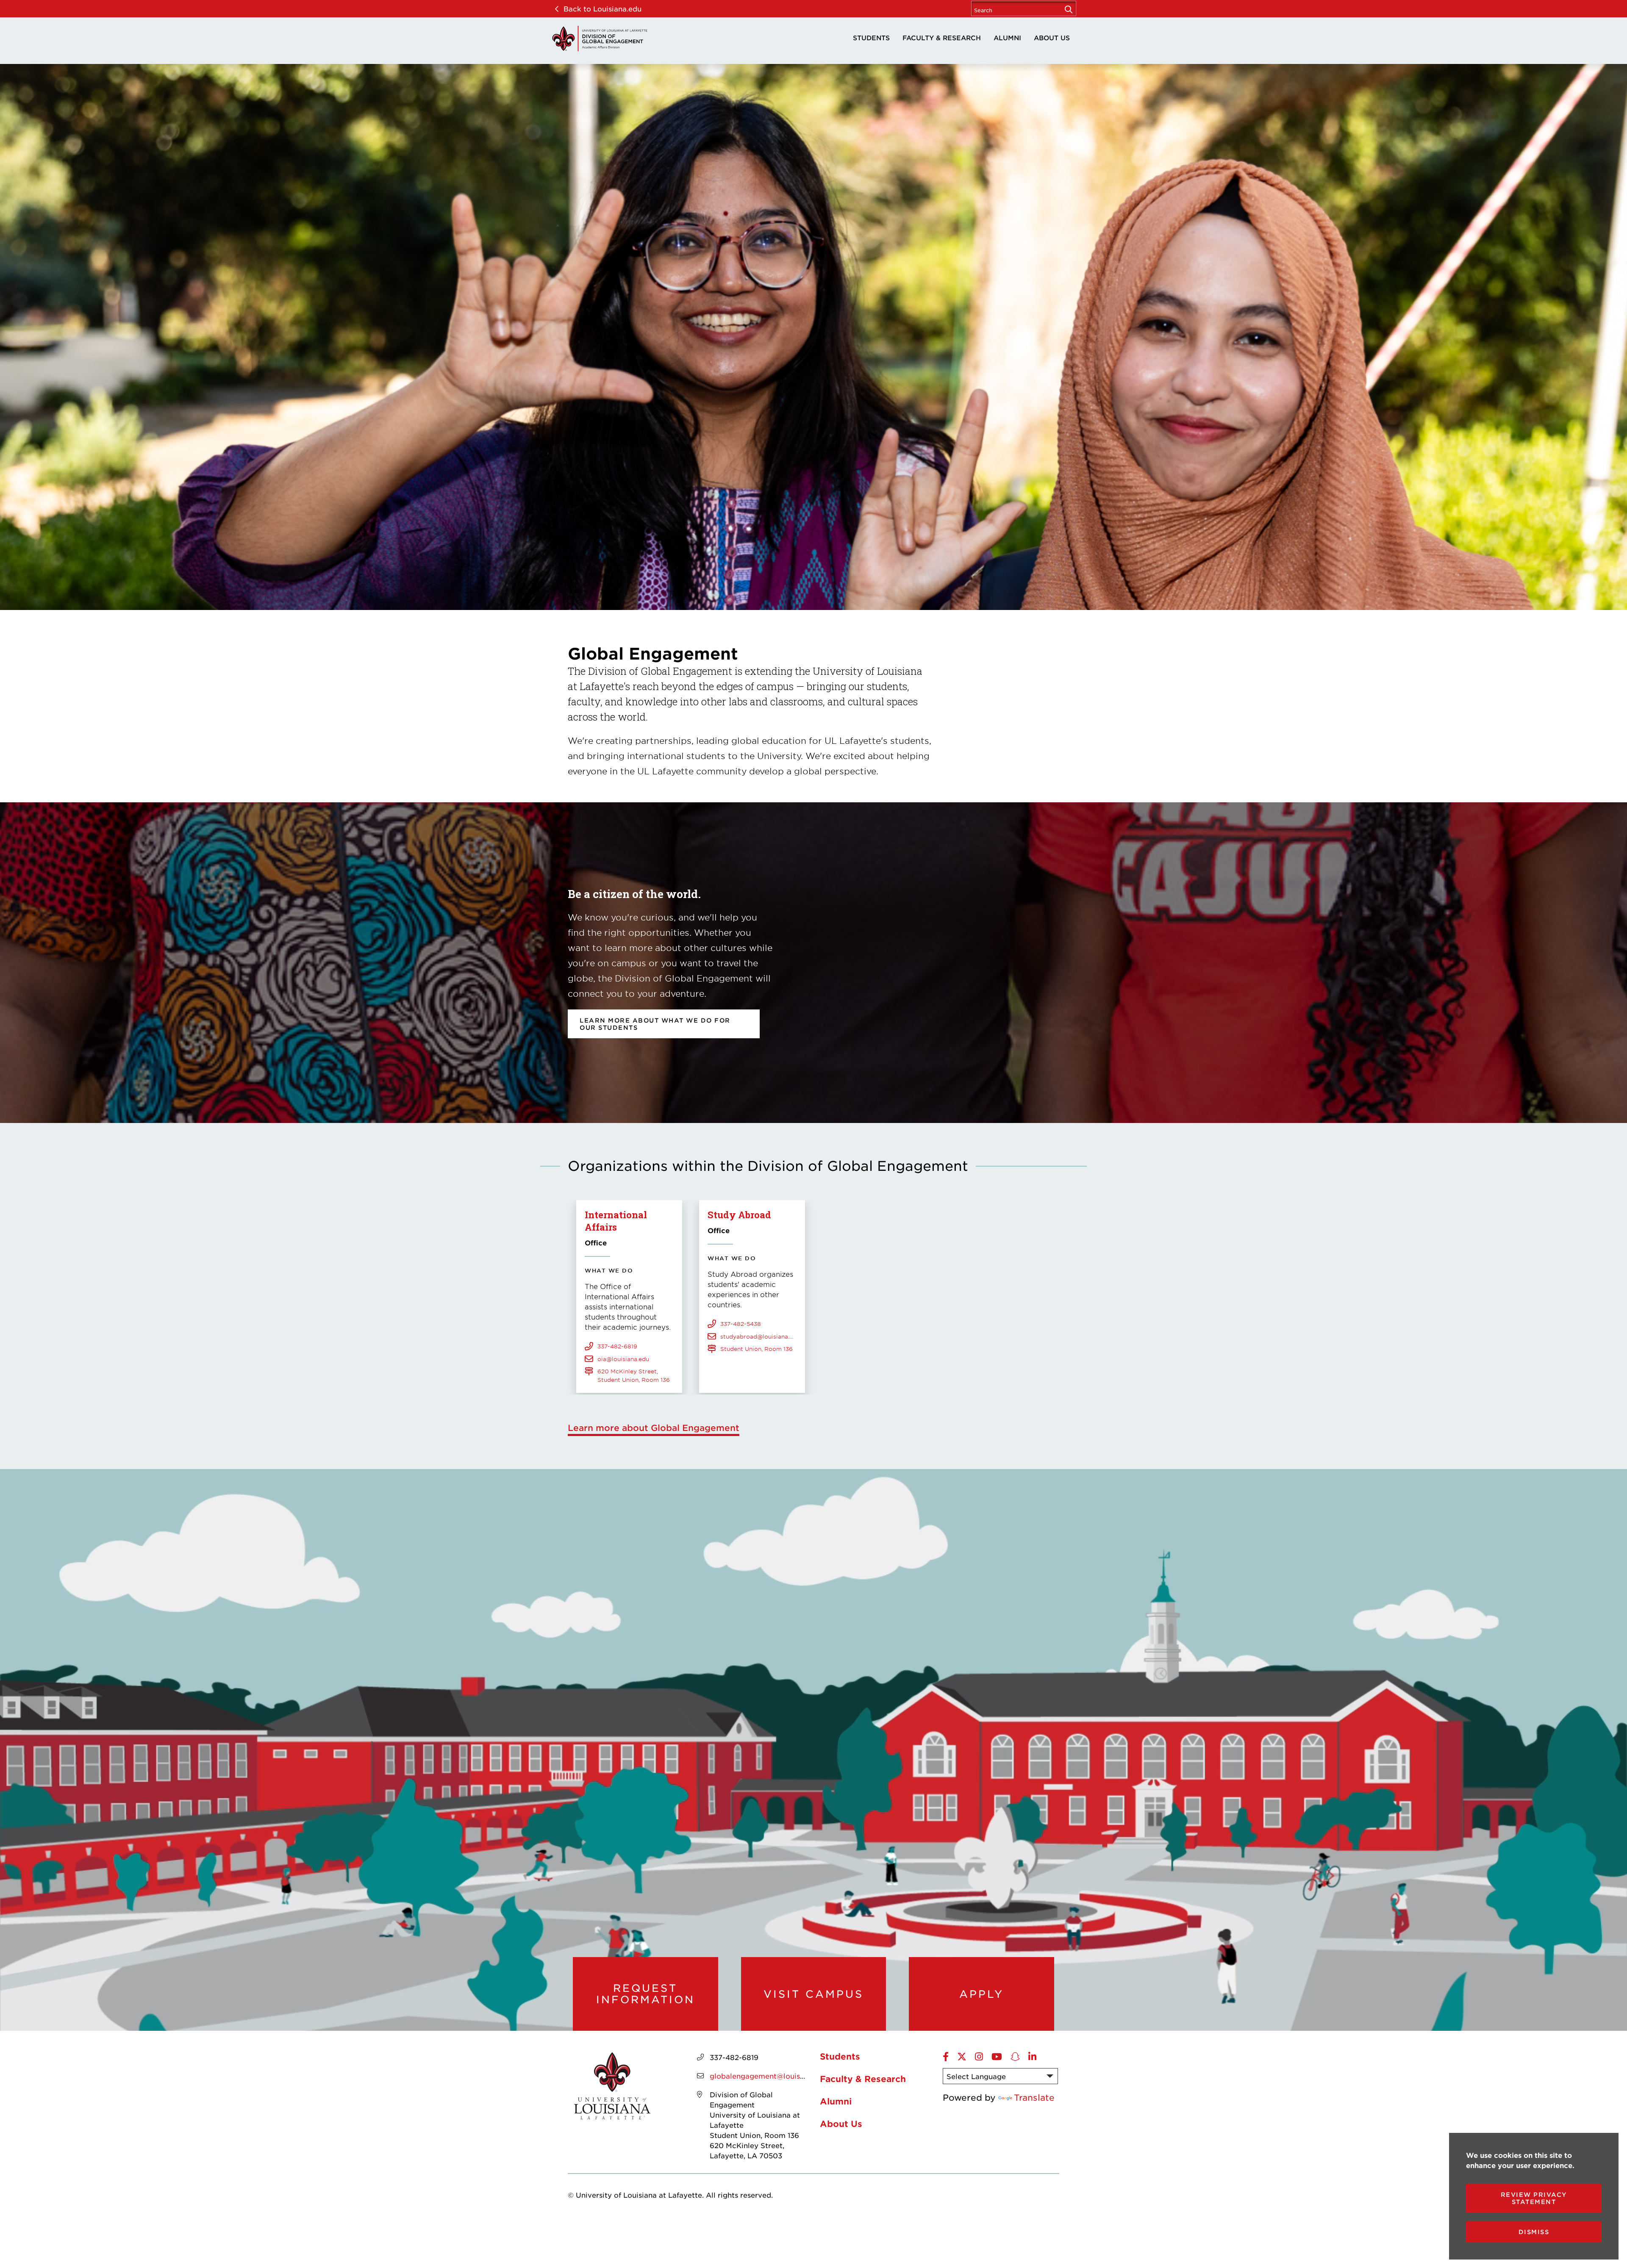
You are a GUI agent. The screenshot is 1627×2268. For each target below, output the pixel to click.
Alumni (1007, 37)
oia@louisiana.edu (623, 1359)
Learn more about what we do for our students (655, 1024)
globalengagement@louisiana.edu (770, 2076)
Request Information (646, 1994)
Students (871, 37)
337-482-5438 (741, 1324)
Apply (981, 1994)
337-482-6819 (617, 1346)
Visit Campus (813, 1994)
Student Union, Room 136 (757, 1349)
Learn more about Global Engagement (654, 1428)
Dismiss (1534, 2232)
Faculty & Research (942, 37)
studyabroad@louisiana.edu (758, 1336)
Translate (1034, 2097)
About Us (1052, 37)
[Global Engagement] (600, 39)
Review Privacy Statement (1534, 2198)
